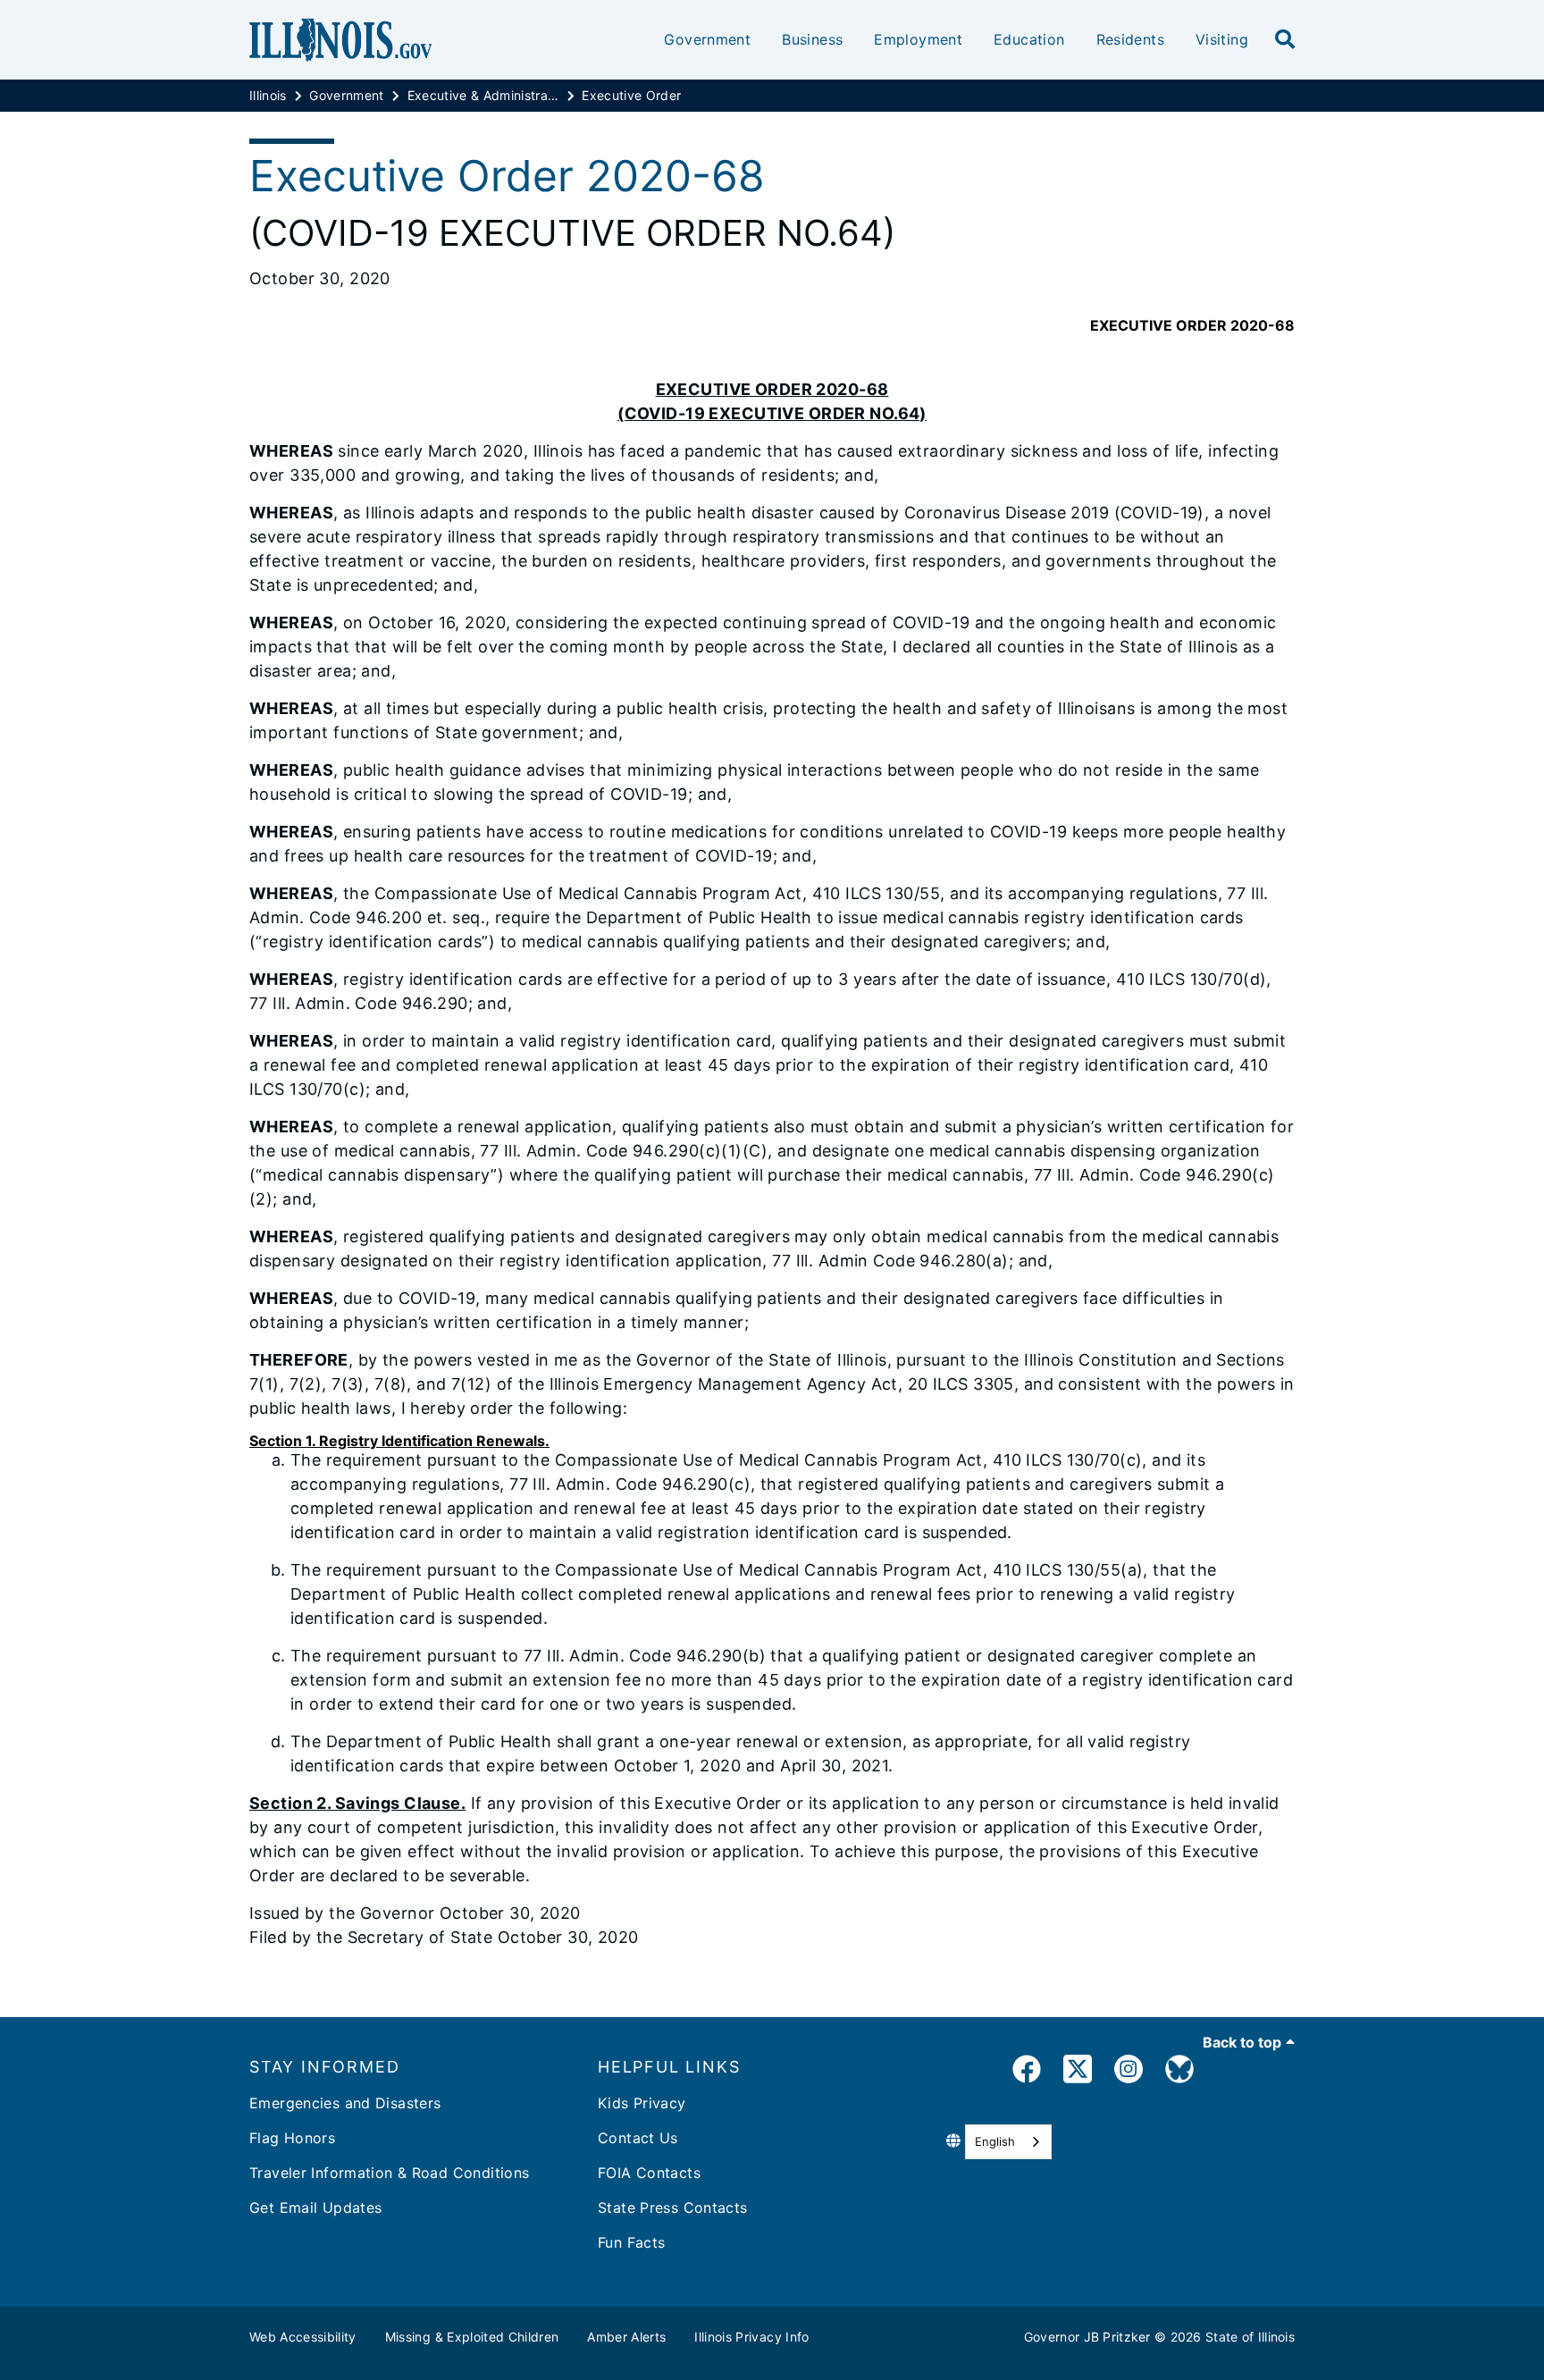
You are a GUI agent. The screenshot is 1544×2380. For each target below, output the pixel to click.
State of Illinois (1250, 2337)
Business (812, 39)
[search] (1285, 40)
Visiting (1222, 39)
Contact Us (638, 2138)
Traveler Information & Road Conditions (389, 2173)
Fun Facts (631, 2242)
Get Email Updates (315, 2208)
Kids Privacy (642, 2103)
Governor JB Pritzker (1087, 2337)
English (995, 2141)
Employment (918, 39)
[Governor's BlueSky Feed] (1179, 2072)
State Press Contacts (673, 2208)
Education (1029, 39)
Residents (1130, 39)
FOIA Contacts (649, 2173)
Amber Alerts (626, 2337)
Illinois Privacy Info (751, 2337)
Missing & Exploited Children (472, 2337)
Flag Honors (292, 2138)
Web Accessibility (303, 2337)
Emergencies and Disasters (345, 2103)
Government (707, 39)
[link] (1027, 2072)
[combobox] (1008, 2142)
